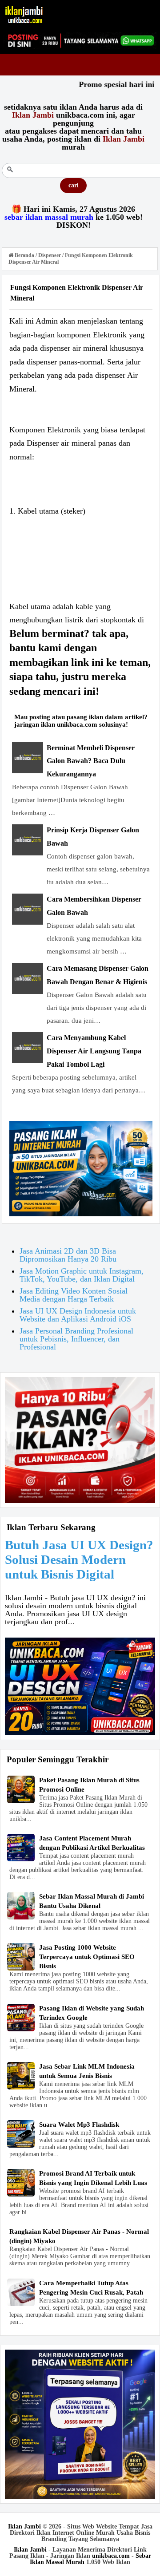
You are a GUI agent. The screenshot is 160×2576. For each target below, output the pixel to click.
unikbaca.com (111, 2556)
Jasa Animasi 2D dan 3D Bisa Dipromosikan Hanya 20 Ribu (68, 1255)
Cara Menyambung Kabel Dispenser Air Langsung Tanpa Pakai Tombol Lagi (94, 1051)
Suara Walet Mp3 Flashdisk (79, 2125)
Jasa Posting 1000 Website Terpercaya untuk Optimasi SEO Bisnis (87, 1957)
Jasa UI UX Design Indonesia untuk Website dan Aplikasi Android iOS (78, 1315)
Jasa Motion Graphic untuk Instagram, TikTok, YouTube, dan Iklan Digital (82, 1275)
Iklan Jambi (24, 2527)
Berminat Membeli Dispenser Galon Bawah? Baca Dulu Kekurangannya (91, 761)
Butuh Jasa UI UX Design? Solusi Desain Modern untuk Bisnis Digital (79, 1559)
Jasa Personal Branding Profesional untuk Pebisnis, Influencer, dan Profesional (76, 1339)
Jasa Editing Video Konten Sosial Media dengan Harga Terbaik (74, 1295)
